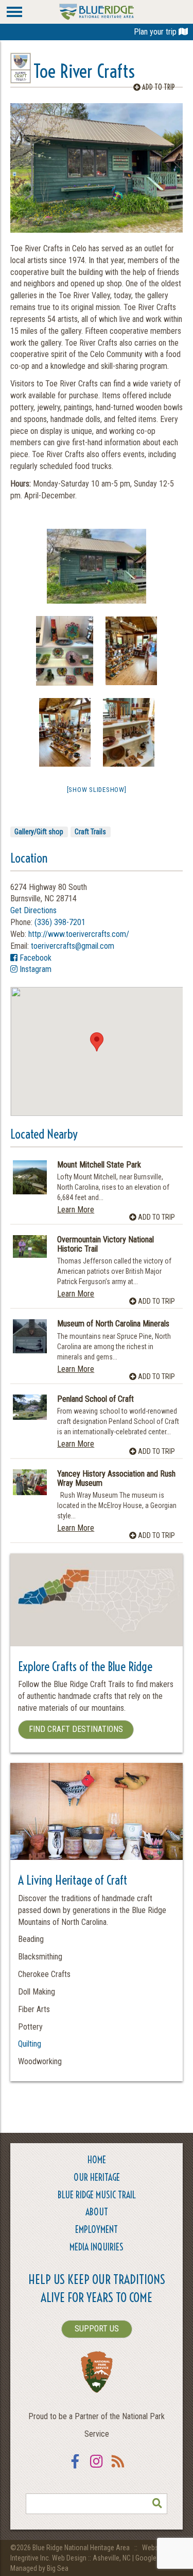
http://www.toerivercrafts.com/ (79, 934)
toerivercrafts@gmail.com (73, 946)
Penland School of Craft (95, 1399)
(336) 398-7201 (60, 922)
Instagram (34, 969)
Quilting (30, 2044)
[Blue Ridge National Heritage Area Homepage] (97, 11)
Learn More (76, 1210)
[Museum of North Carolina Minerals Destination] (30, 1336)
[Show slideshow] (97, 790)
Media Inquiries (97, 2247)
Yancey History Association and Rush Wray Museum (116, 1478)
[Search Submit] (157, 2504)
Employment (97, 2230)
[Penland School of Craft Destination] (30, 1407)
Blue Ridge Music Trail (97, 2195)
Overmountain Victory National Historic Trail (106, 1244)
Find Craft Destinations (76, 1729)
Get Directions (33, 910)
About (97, 2212)
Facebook (34, 958)
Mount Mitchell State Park (99, 1165)
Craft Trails (90, 832)
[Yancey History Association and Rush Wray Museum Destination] (30, 1482)
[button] (97, 1042)
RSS (118, 2468)
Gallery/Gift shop (39, 832)
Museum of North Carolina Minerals (113, 1324)
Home (97, 2160)
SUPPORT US (97, 2329)
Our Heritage (97, 2177)
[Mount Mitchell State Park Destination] (30, 1177)
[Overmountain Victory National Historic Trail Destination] (30, 1246)
